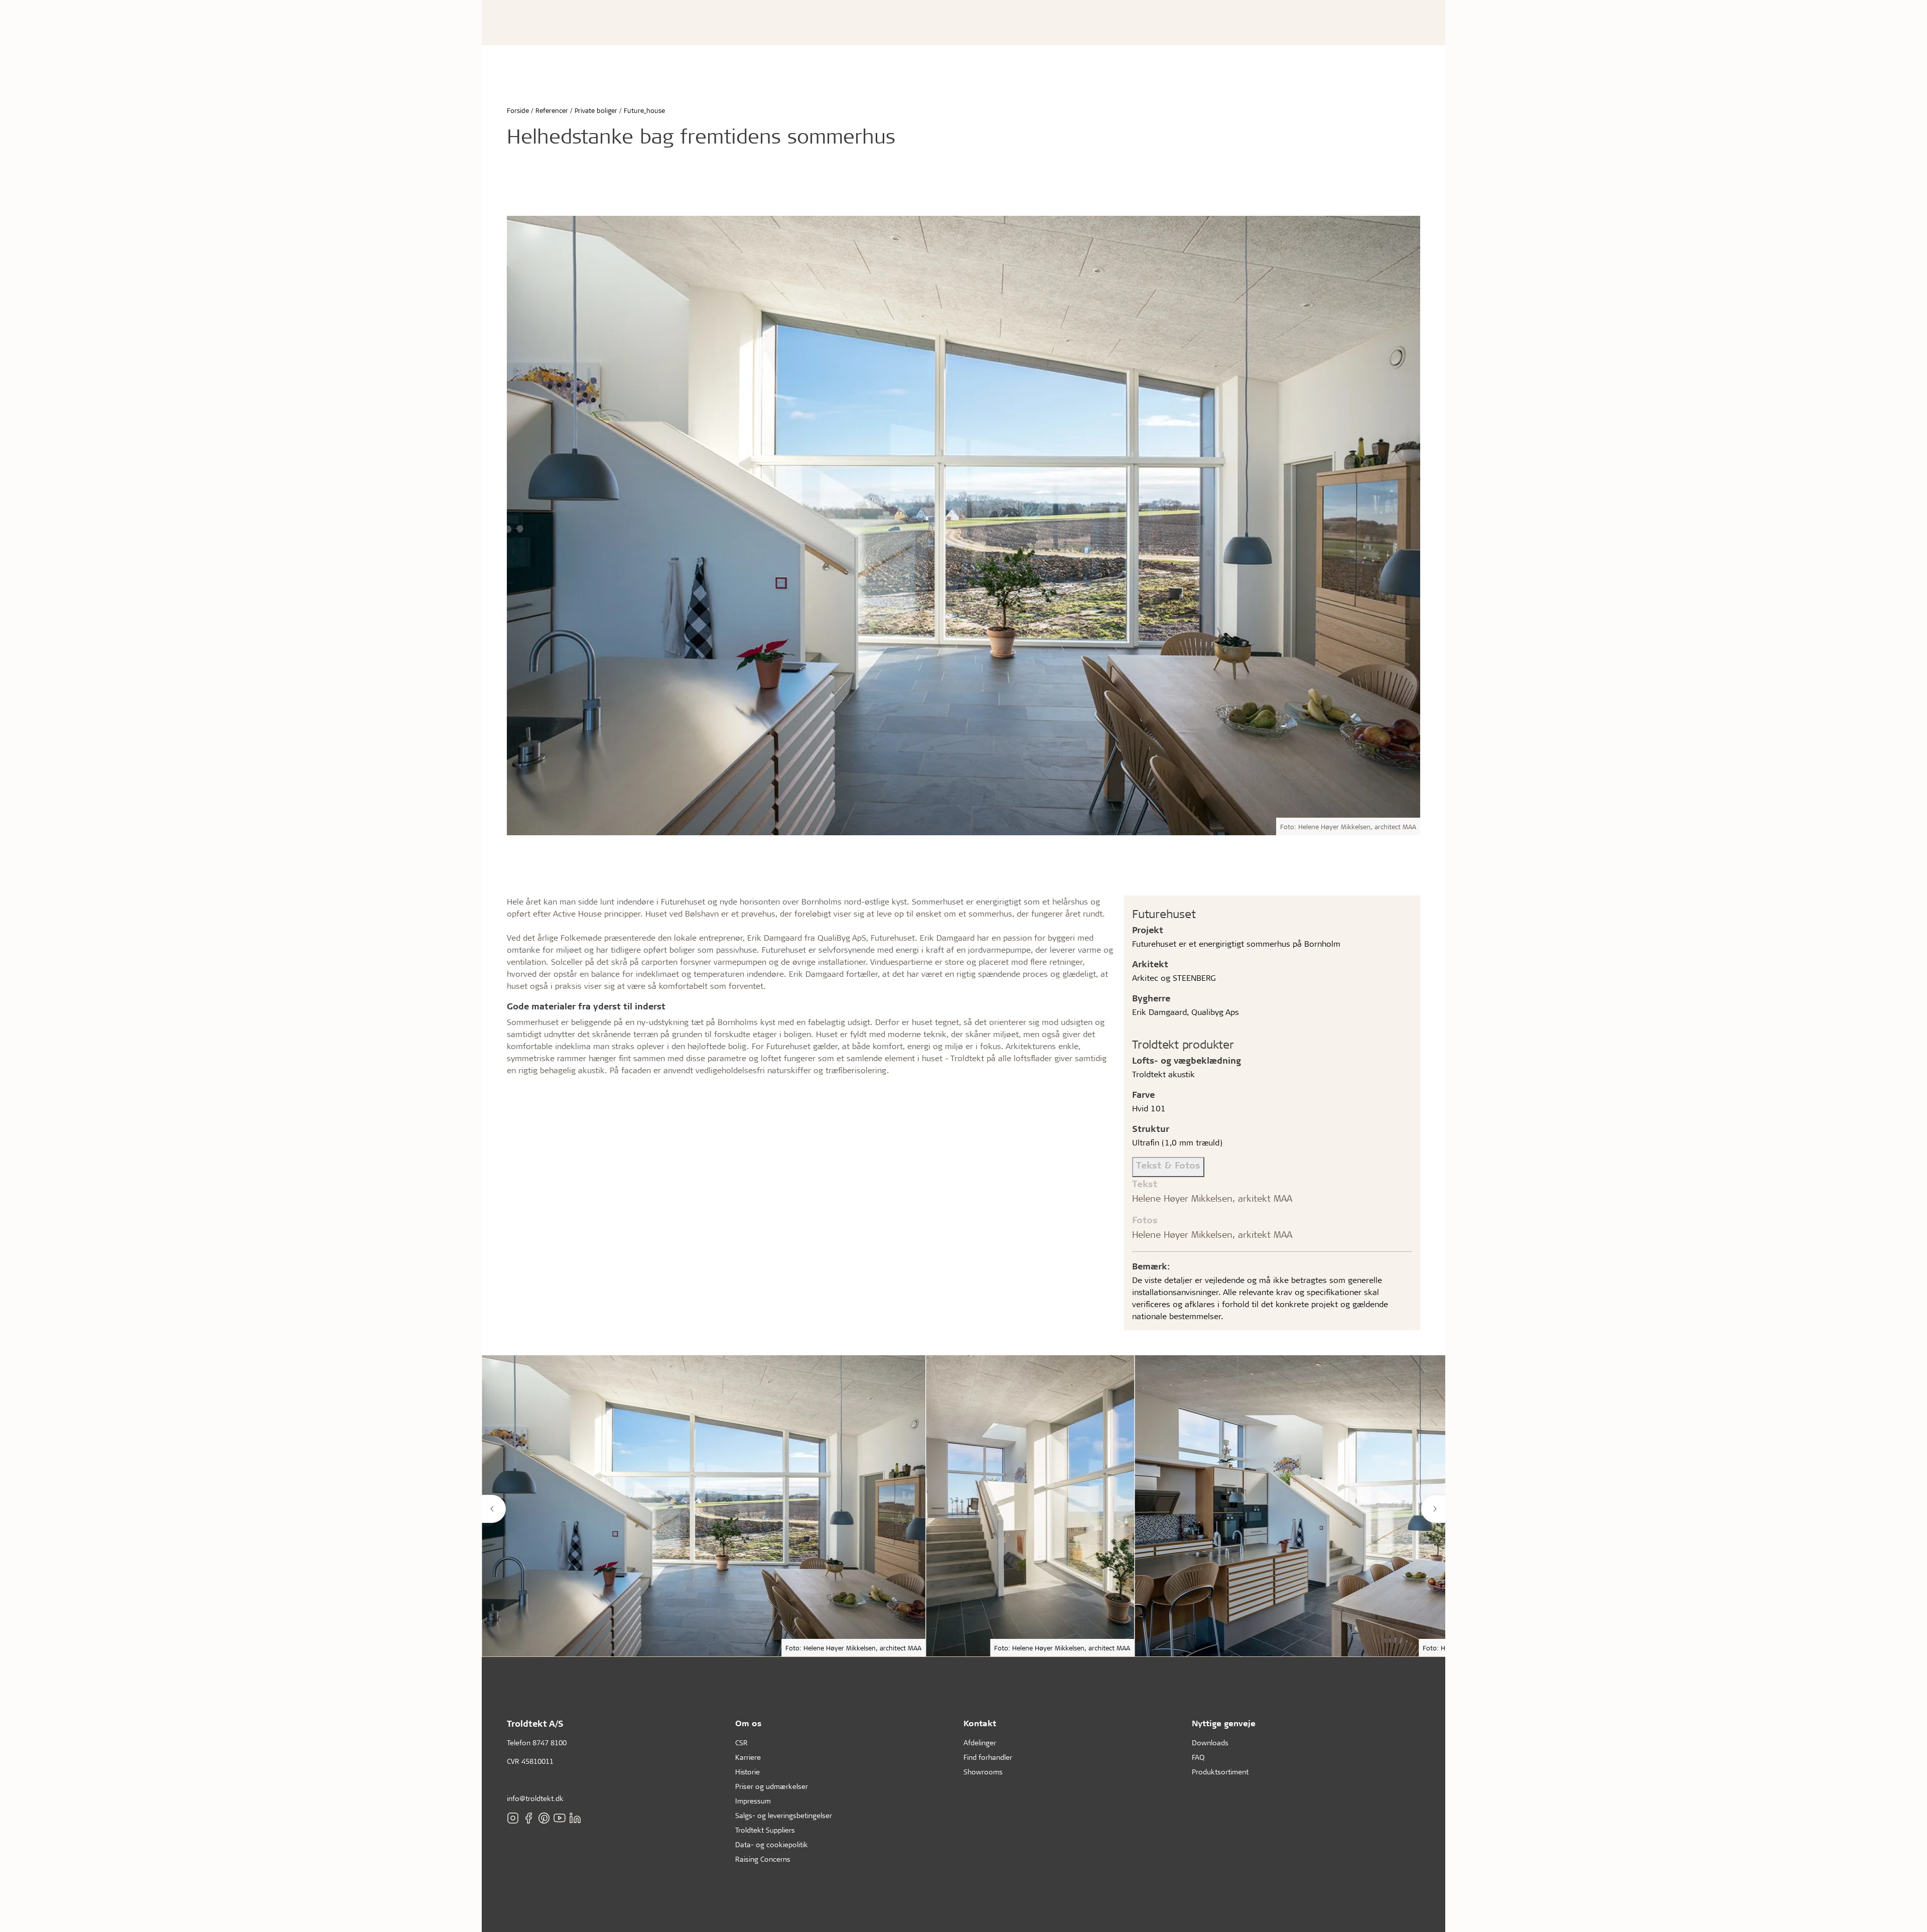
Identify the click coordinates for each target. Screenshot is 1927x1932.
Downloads (1210, 1743)
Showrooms (983, 1772)
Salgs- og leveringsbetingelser (784, 1815)
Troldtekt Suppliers (765, 1830)
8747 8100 (549, 1743)
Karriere (748, 1757)
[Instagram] (513, 1818)
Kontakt (980, 1723)
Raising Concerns (763, 1859)
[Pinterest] (544, 1818)
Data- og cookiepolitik (772, 1844)
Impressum (753, 1801)
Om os (748, 1723)
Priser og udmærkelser (772, 1786)
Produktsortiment (1220, 1772)
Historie (747, 1772)
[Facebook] (528, 1818)
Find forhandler (988, 1757)
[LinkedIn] (575, 1818)
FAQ (1198, 1757)
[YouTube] (560, 1818)
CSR (741, 1743)
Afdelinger (980, 1743)
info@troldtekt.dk (535, 1798)
